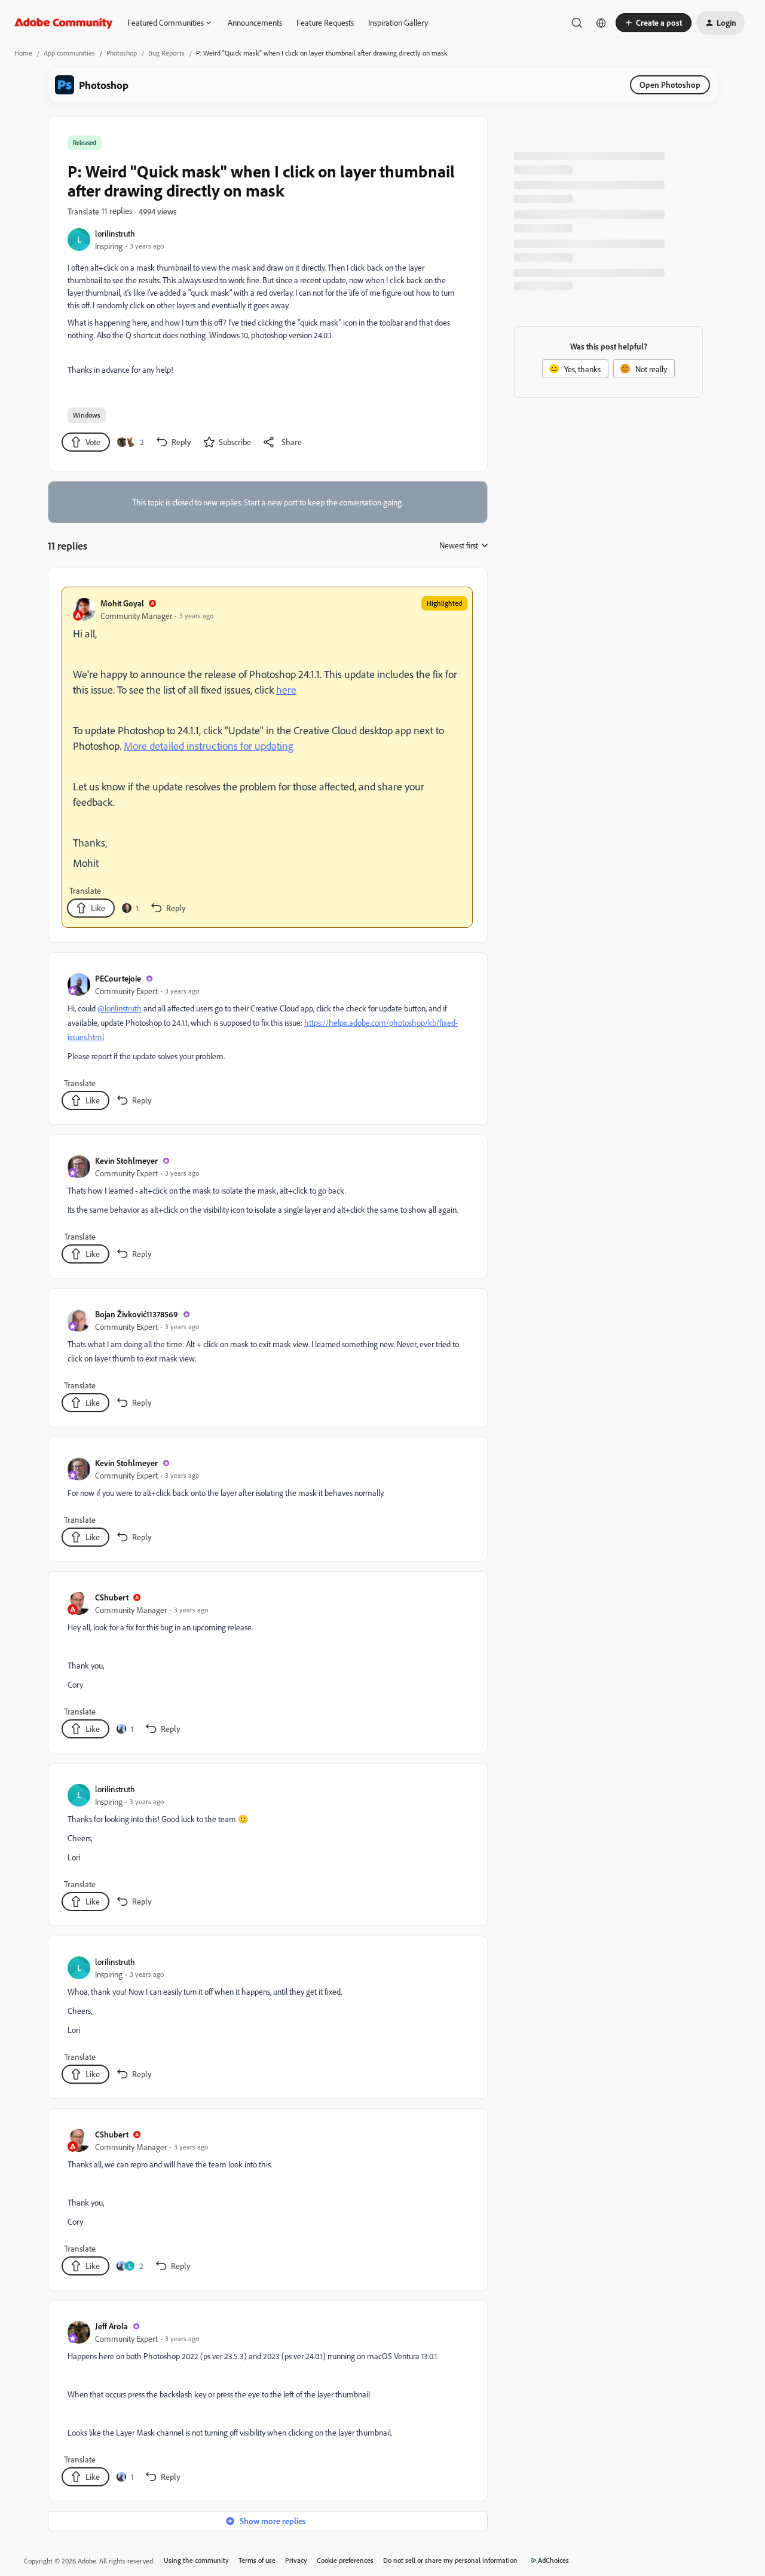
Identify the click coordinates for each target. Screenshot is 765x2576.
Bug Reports (166, 53)
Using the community (196, 2560)
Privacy (296, 2560)
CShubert (112, 1597)
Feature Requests (325, 22)
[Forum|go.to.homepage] (64, 23)
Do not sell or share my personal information (450, 2560)
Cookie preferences (345, 2560)
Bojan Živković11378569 (137, 1314)
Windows (87, 415)
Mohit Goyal (122, 603)
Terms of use (257, 2560)
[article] (267, 757)
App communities (69, 53)
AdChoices (553, 2560)
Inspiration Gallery (398, 22)
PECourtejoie (118, 978)
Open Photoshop (670, 85)
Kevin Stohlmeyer (126, 1160)
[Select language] (601, 23)
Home (23, 53)
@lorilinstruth (120, 1008)
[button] (654, 23)
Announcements (255, 22)
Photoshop (122, 53)
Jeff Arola (111, 2326)
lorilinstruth (115, 233)
